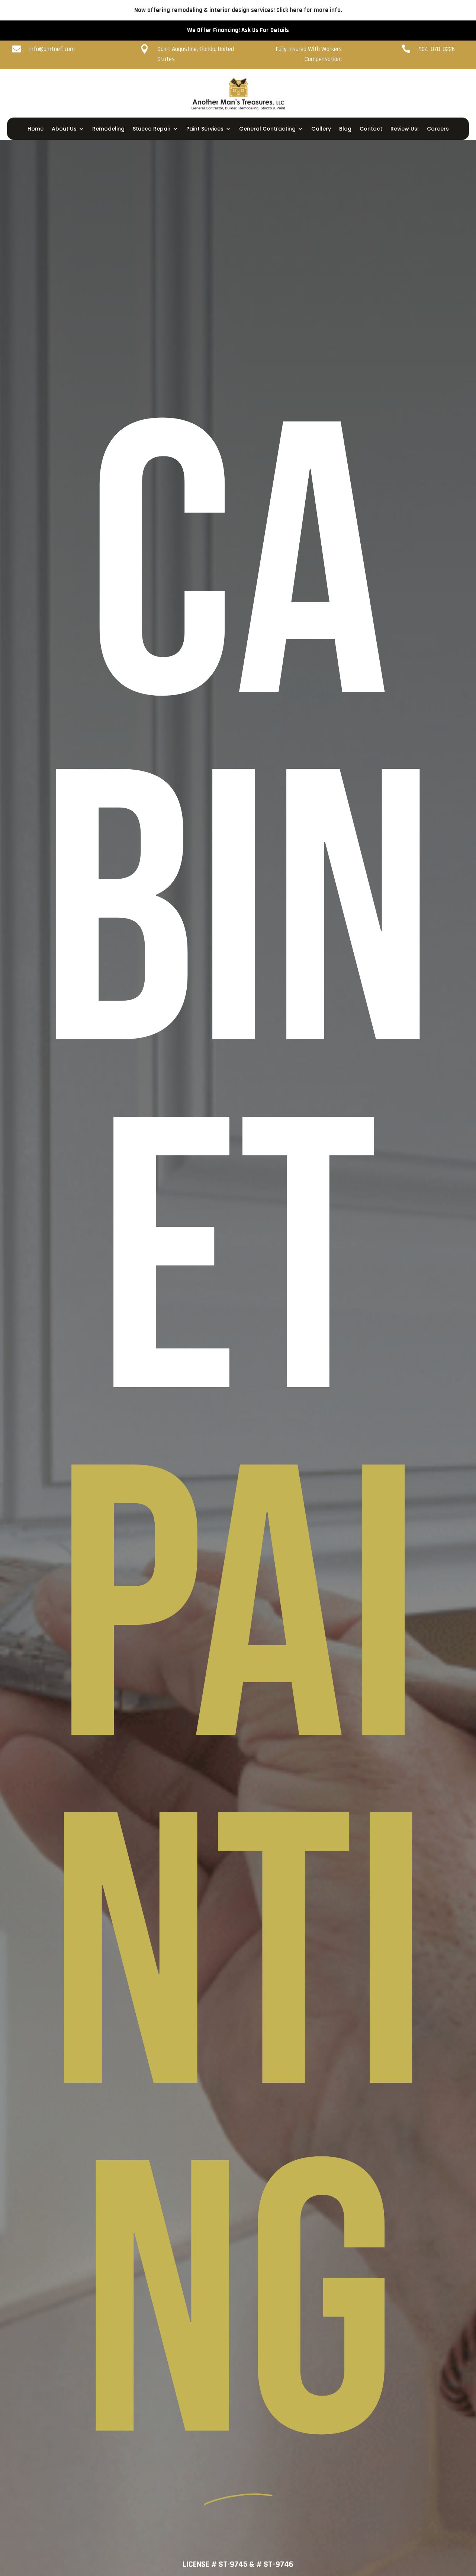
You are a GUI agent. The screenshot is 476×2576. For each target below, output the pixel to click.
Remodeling (108, 129)
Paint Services (205, 129)
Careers (438, 129)
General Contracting (267, 129)
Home (36, 129)
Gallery (321, 129)
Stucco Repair (152, 129)
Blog (345, 129)
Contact (371, 129)
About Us (64, 129)
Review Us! (405, 129)
